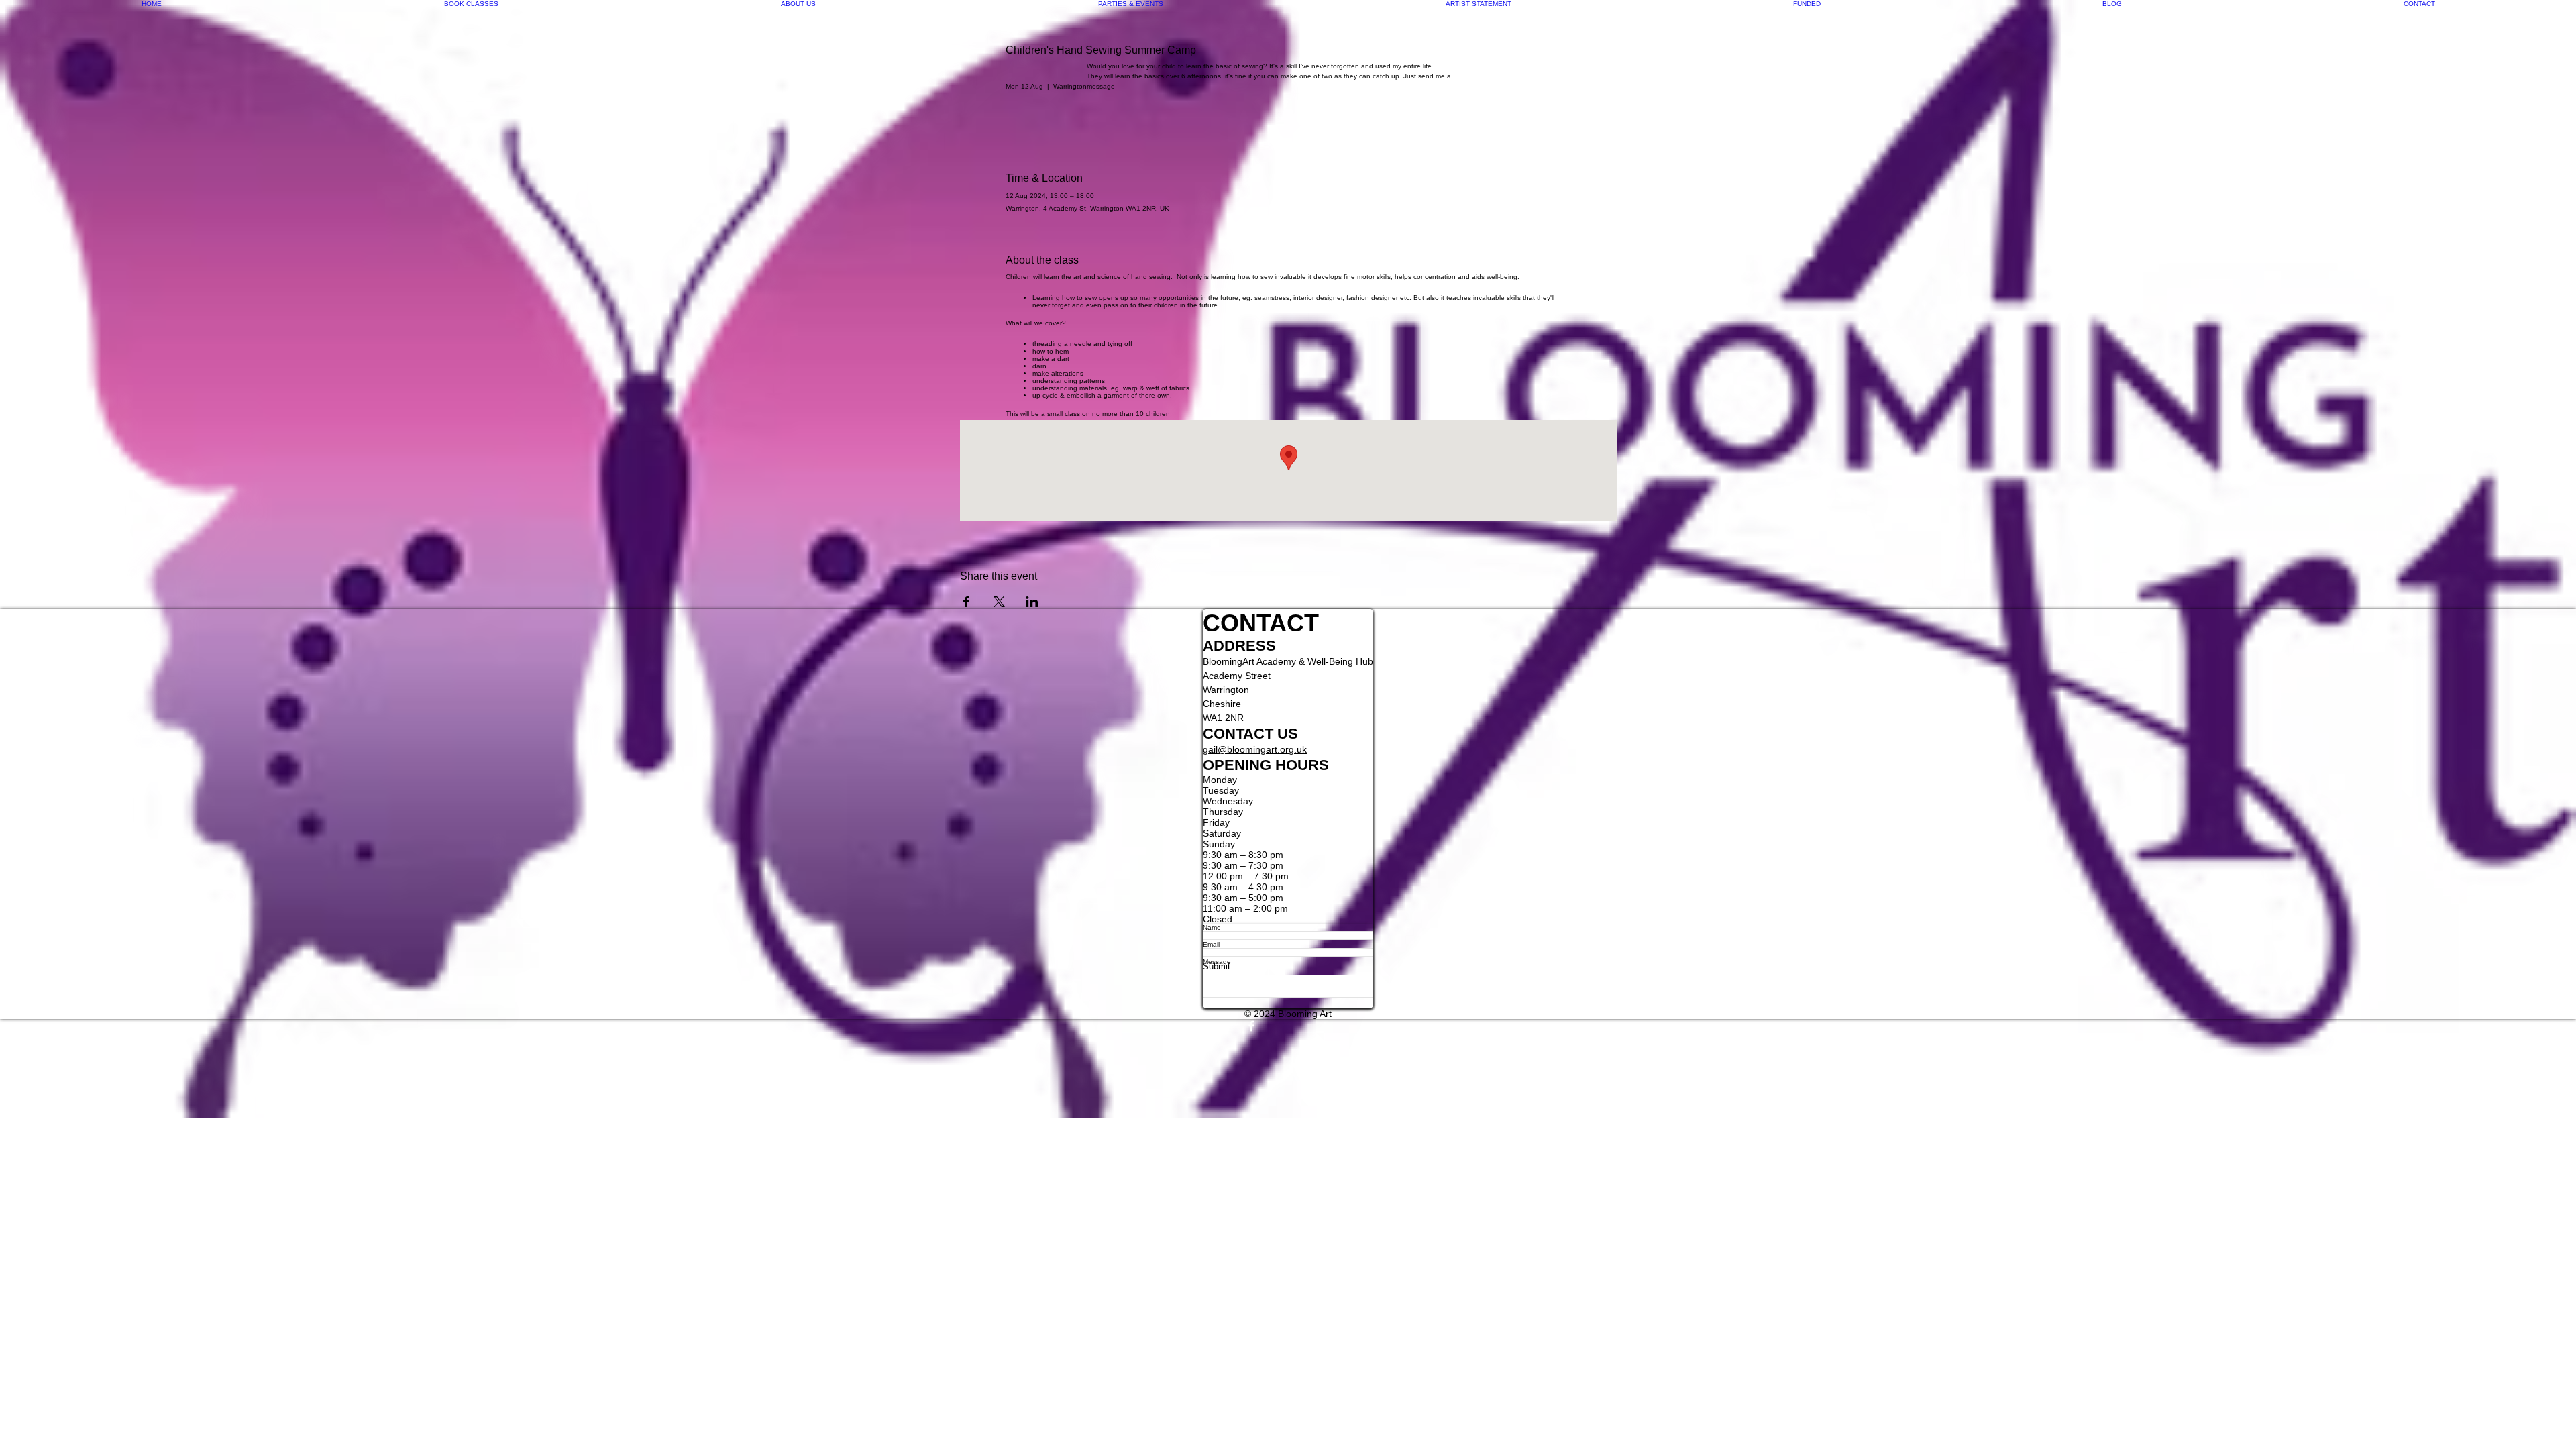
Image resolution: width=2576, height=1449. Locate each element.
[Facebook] (1288, 1026)
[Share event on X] (999, 602)
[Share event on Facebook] (966, 602)
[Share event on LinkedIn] (1032, 602)
